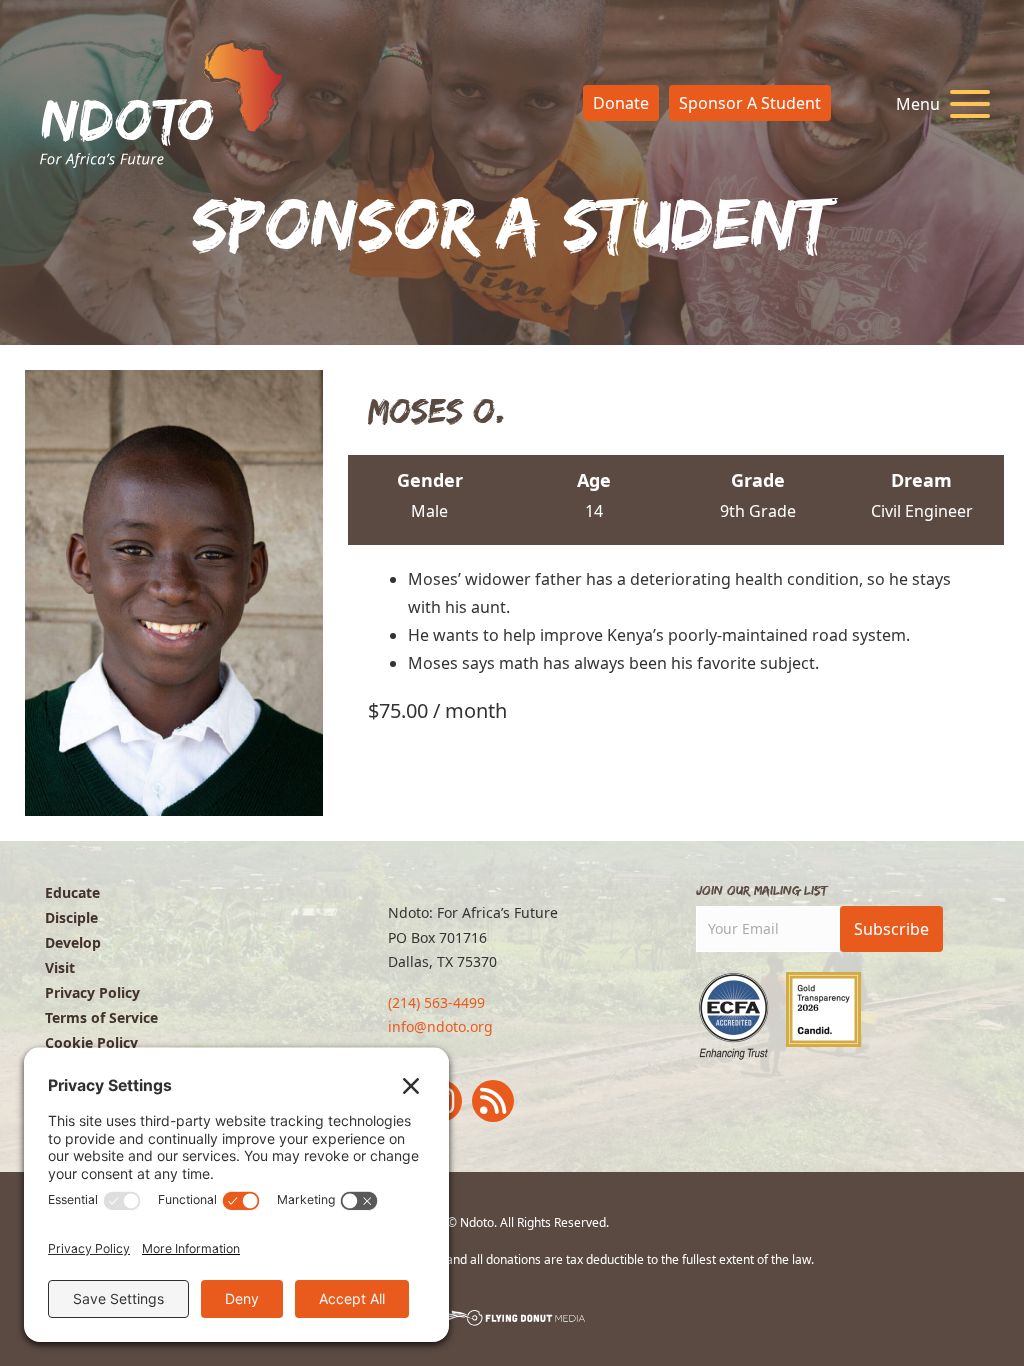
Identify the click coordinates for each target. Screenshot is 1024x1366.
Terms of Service (101, 1017)
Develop (73, 942)
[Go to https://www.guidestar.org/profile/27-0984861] (823, 1009)
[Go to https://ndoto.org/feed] (493, 1101)
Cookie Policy (91, 1042)
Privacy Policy (92, 992)
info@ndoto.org (440, 1026)
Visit (60, 967)
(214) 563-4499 (436, 1002)
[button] (938, 104)
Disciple (71, 917)
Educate (72, 892)
